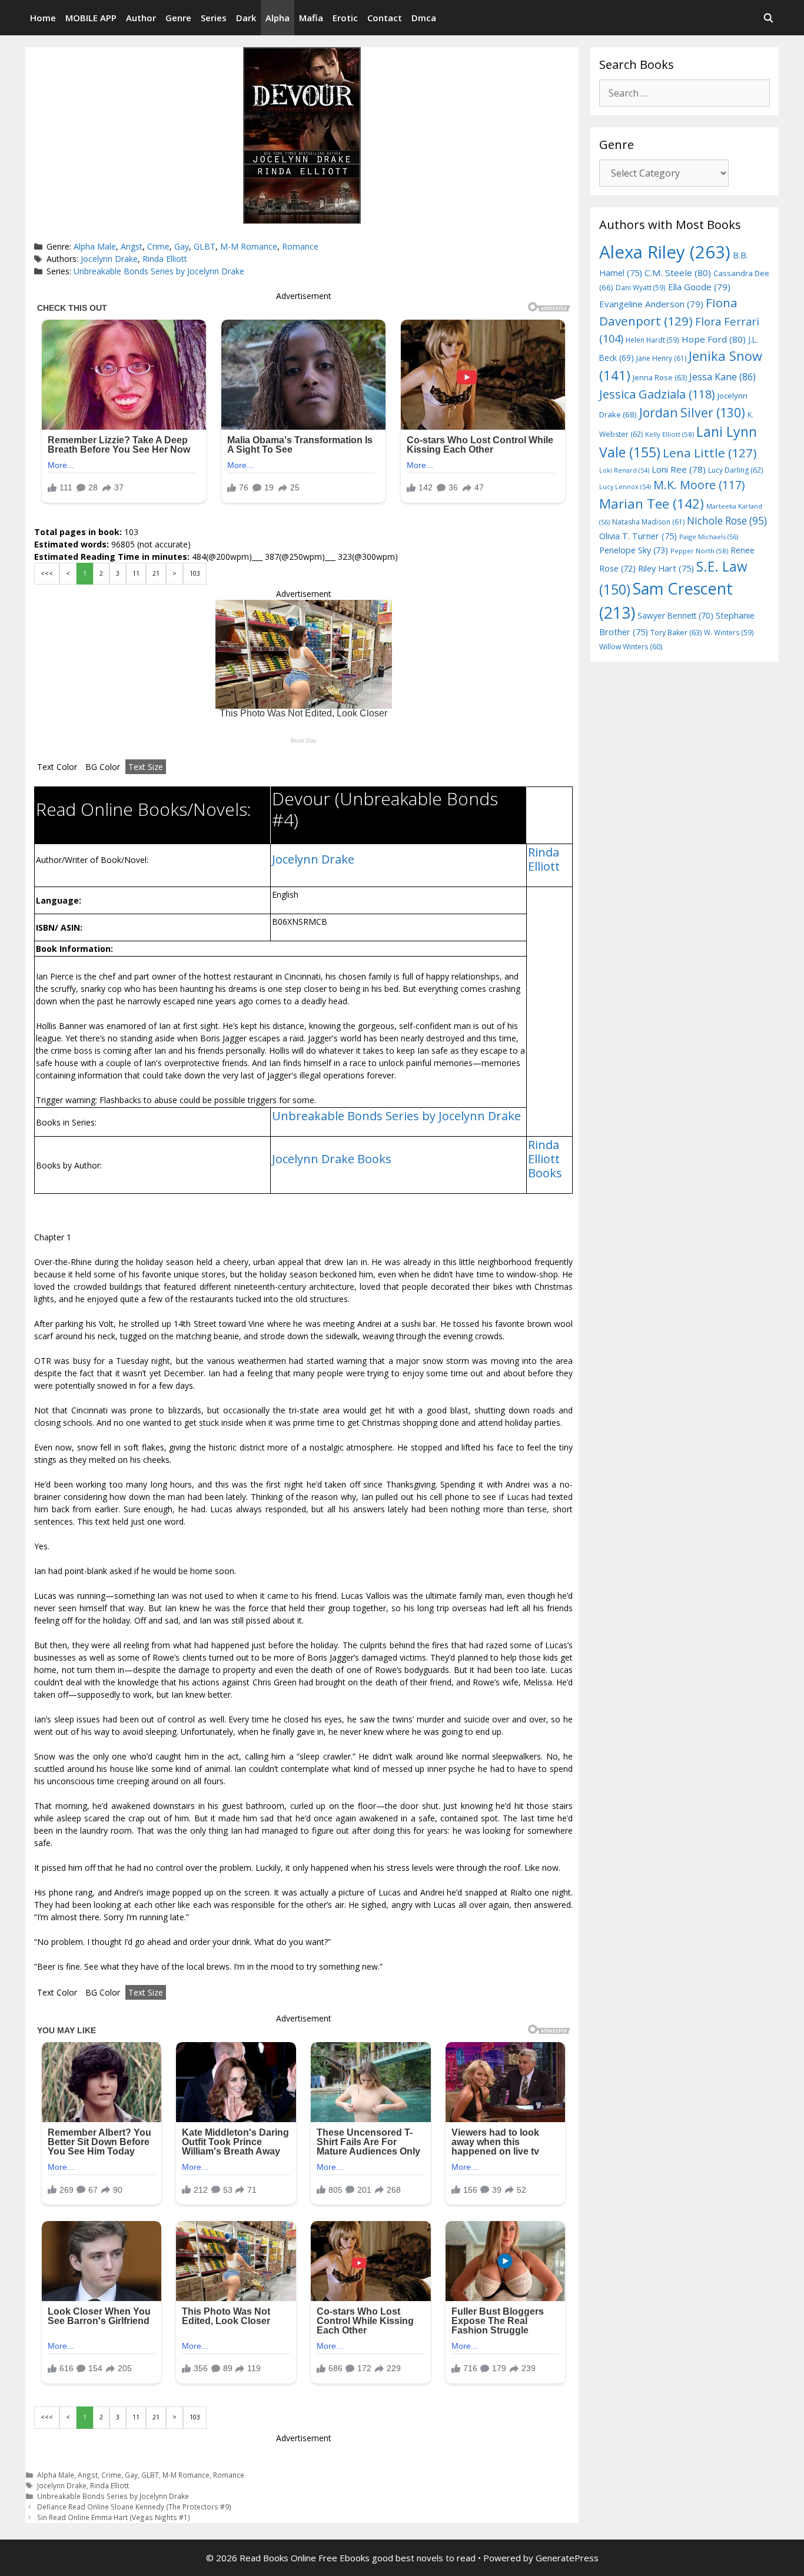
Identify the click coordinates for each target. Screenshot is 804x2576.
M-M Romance (249, 246)
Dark (246, 18)
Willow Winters (631, 647)
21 (156, 573)
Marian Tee (652, 504)
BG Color (103, 767)
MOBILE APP (91, 18)
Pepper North (699, 551)
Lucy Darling (735, 470)
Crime (158, 246)
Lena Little (710, 453)
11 (136, 573)
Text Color (57, 767)
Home (43, 18)
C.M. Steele (678, 273)
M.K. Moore (699, 485)
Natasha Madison (648, 522)
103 (195, 573)
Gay (182, 246)
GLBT (205, 246)
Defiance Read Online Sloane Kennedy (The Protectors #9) (134, 2507)
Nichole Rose (727, 521)
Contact (385, 18)
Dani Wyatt (641, 287)
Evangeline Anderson (651, 304)
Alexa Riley (665, 252)
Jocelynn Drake (109, 259)
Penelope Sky (634, 550)
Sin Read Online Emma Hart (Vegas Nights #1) (114, 2517)
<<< (47, 573)
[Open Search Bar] (768, 18)
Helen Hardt (652, 340)
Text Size (146, 767)
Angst (132, 246)
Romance (300, 246)
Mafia (311, 18)
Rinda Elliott (165, 259)
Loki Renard (624, 470)
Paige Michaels (709, 537)
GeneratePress (567, 2558)
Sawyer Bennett (675, 615)
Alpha (278, 18)
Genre (178, 18)
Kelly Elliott (670, 434)
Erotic (345, 18)
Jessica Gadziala (657, 394)
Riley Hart (666, 568)
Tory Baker (676, 633)
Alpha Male (95, 246)
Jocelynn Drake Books (332, 1159)
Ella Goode (699, 287)
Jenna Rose (660, 378)
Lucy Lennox (625, 487)
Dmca (424, 18)
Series (214, 18)
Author (141, 18)
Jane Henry (661, 358)
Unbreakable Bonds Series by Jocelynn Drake (159, 271)
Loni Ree (679, 469)
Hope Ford (714, 339)
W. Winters (729, 632)
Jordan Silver (692, 412)
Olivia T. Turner (638, 536)
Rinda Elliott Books (545, 1159)
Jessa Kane (722, 377)
